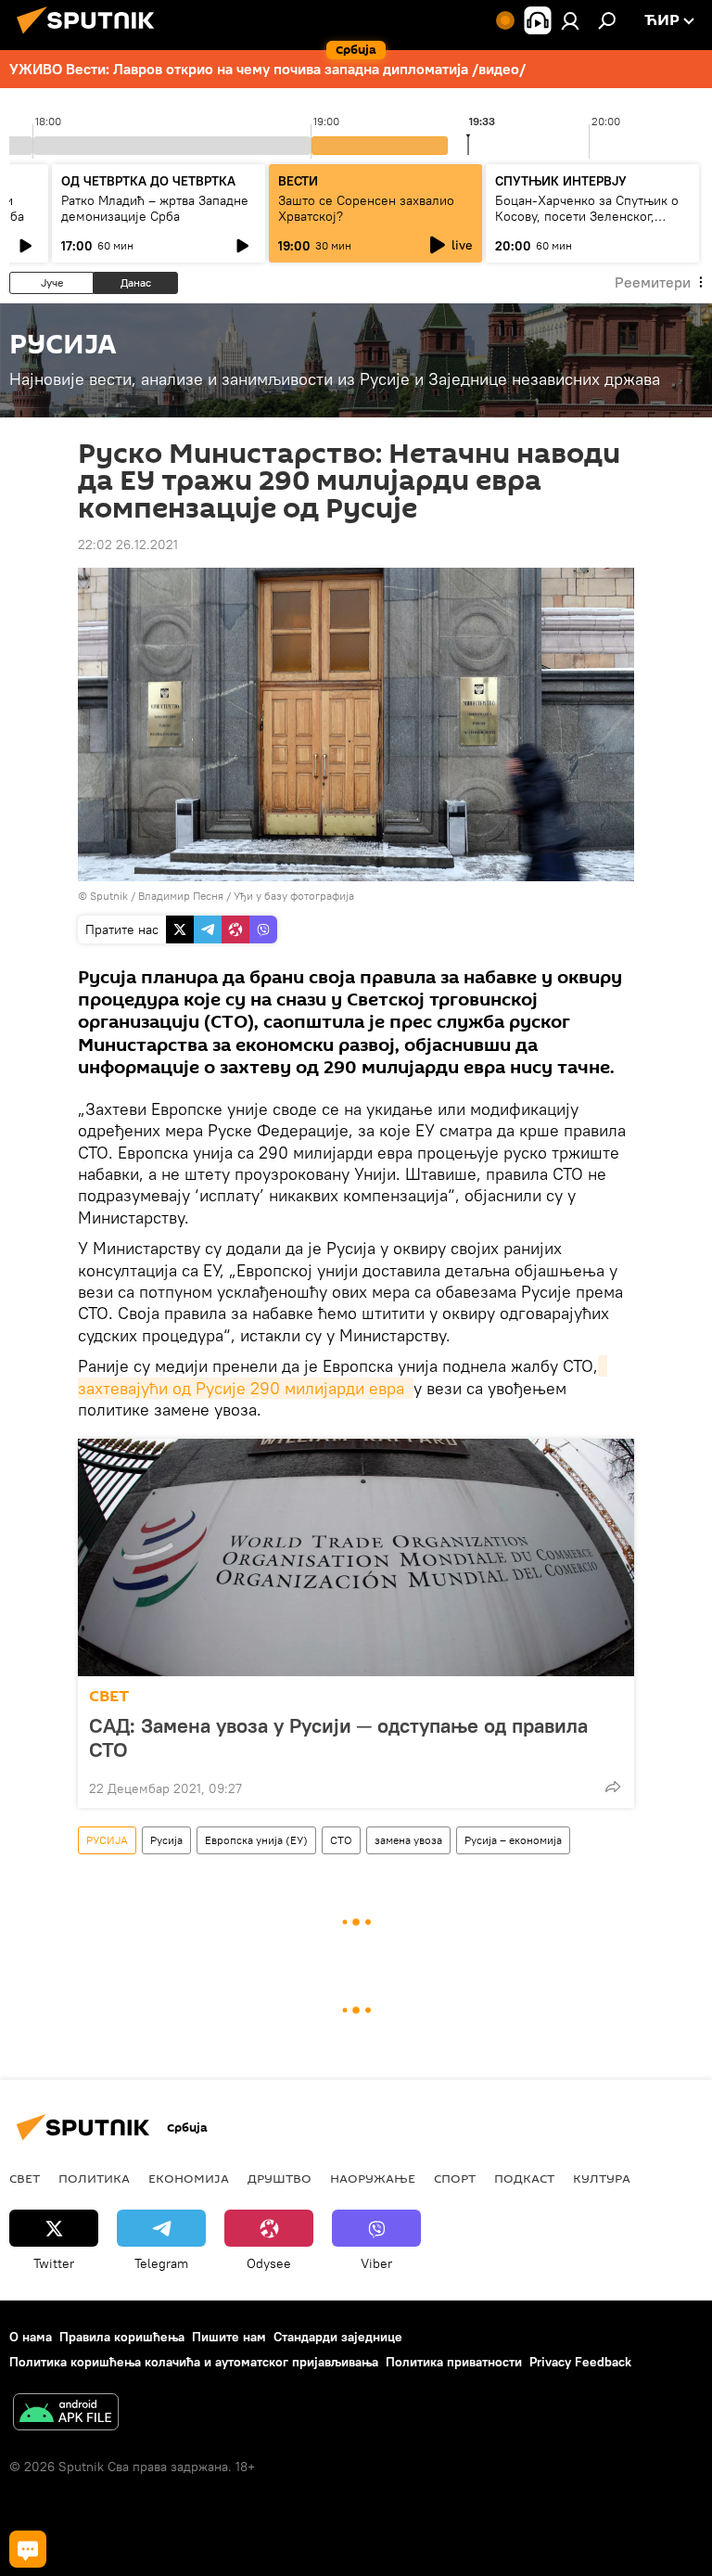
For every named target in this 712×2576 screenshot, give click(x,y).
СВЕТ (109, 1696)
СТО (341, 1840)
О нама (31, 2337)
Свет (25, 2178)
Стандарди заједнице (338, 2337)
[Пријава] (570, 20)
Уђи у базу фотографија (294, 896)
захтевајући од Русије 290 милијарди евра (343, 1377)
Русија (166, 1840)
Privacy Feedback (580, 2362)
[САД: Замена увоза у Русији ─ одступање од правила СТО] (356, 1557)
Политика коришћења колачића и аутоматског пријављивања (194, 2362)
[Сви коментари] (28, 2549)
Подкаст (524, 2178)
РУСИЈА (107, 1840)
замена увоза (408, 1840)
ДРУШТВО (280, 2178)
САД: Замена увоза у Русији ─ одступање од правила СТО (338, 1737)
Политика (94, 2178)
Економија (189, 2178)
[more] (613, 1787)
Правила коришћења (122, 2337)
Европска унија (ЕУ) (256, 1840)
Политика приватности (454, 2362)
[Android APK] (66, 2414)
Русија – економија (513, 1840)
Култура (602, 2178)
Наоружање (373, 2178)
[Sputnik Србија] (91, 36)
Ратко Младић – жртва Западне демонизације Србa (155, 208)
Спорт (455, 2178)
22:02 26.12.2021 (128, 545)
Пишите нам (229, 2337)
